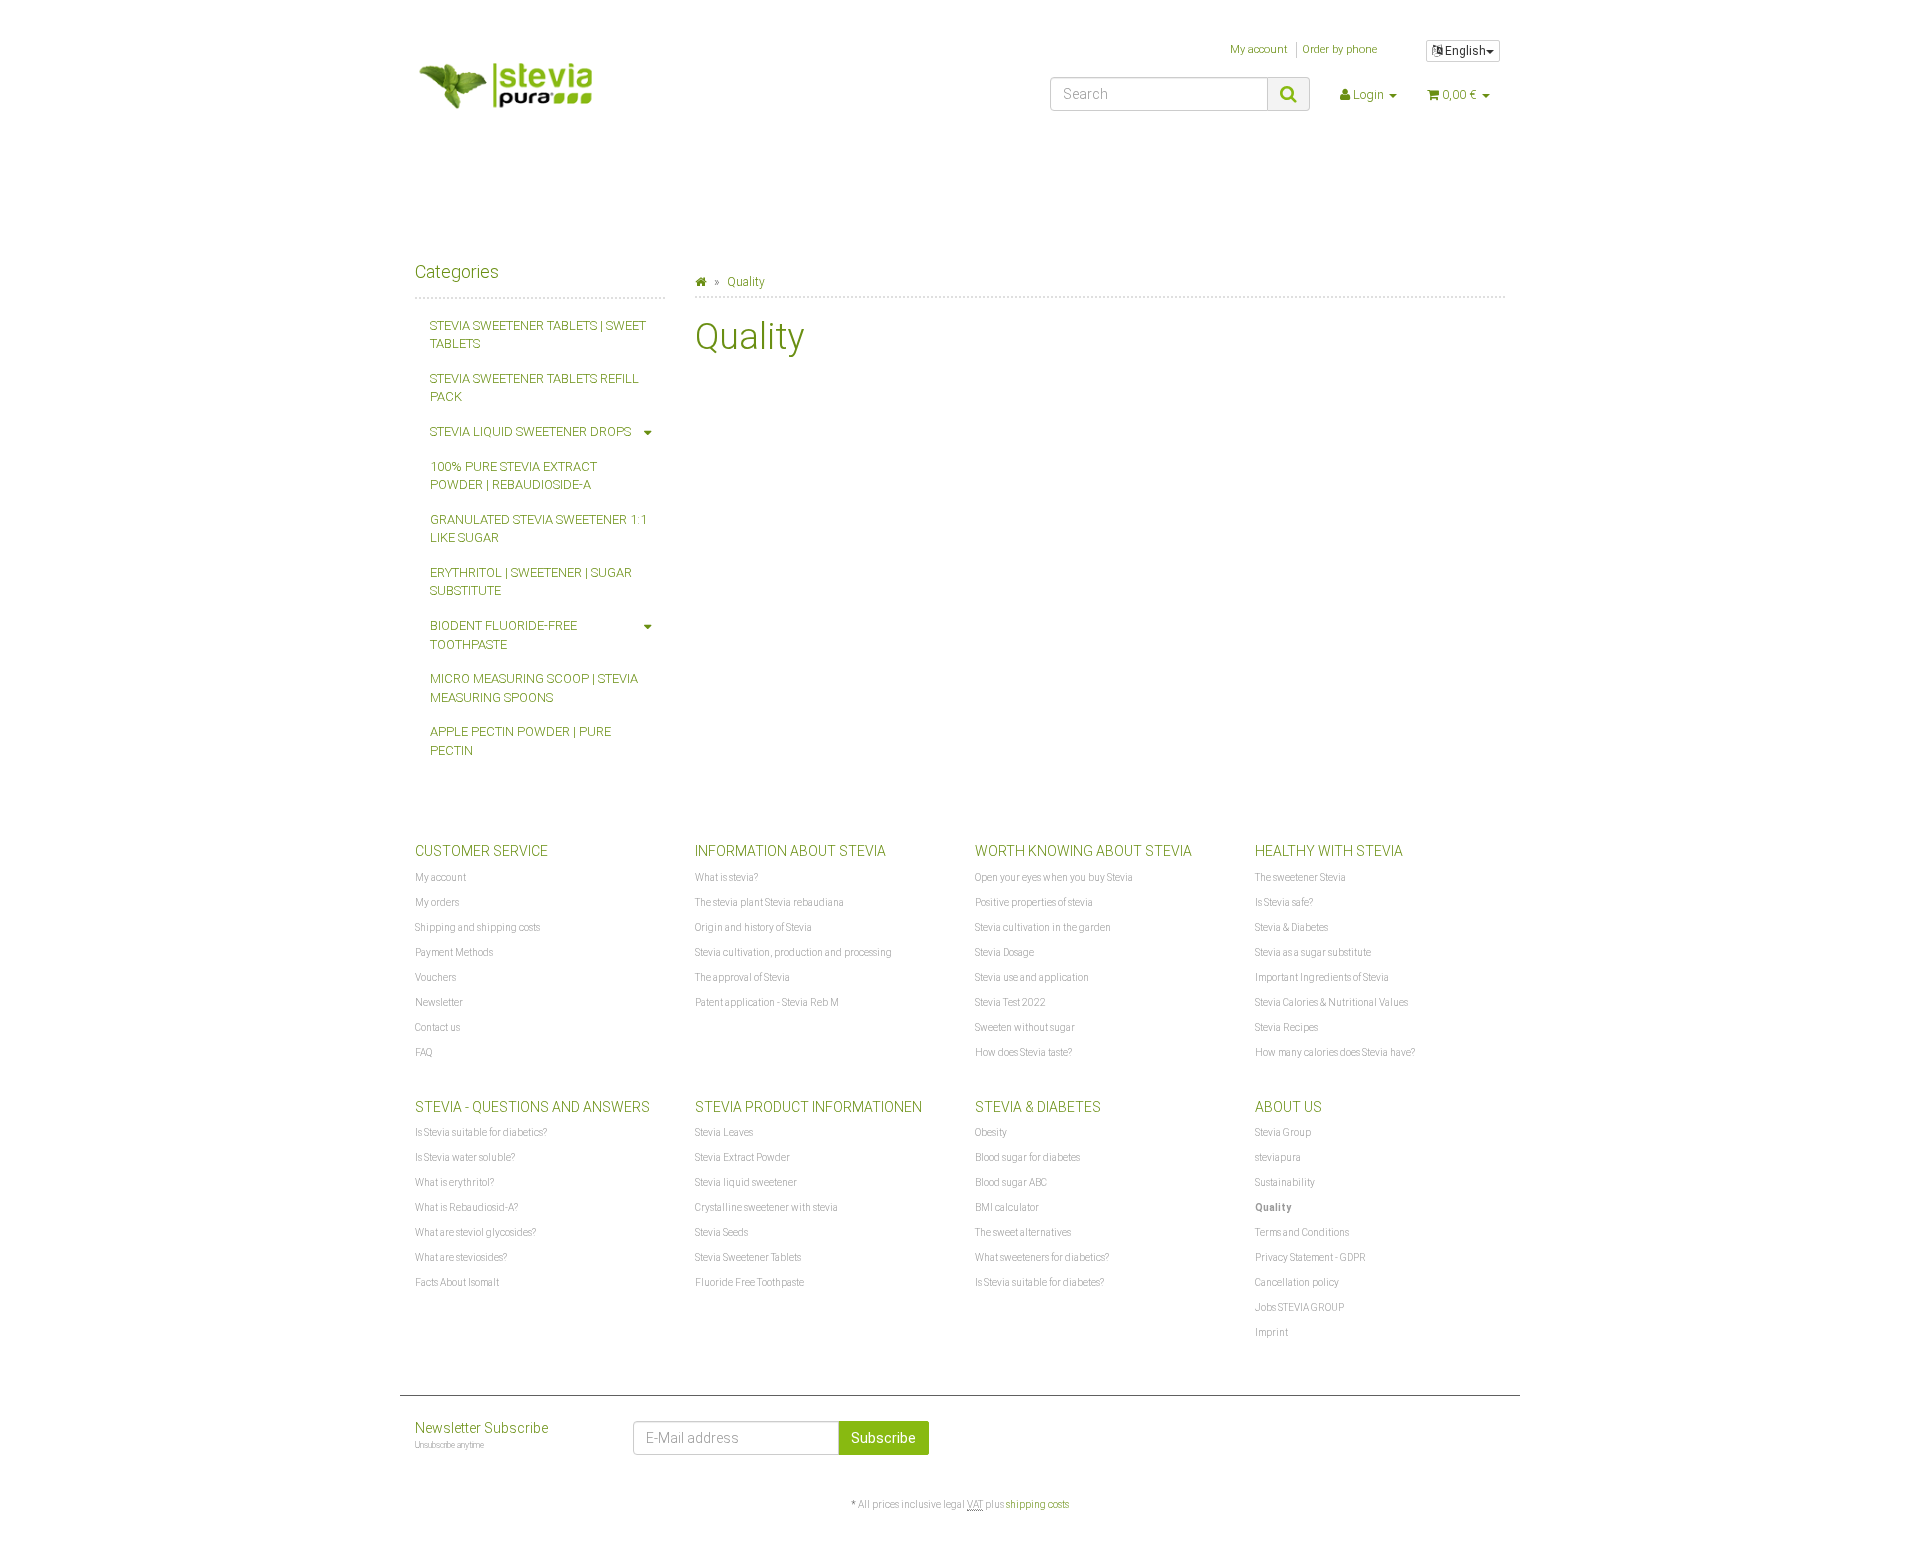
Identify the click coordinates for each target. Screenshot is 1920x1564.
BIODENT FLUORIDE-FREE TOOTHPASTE (503, 635)
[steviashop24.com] (586, 92)
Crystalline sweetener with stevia (766, 1207)
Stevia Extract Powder (742, 1157)
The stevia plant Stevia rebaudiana (769, 902)
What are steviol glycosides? (475, 1232)
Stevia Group (1283, 1132)
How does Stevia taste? (1023, 1052)
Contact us (437, 1027)
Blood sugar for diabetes (1027, 1157)
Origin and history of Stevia (753, 927)
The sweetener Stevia (1300, 877)
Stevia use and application (1032, 977)
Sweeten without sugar (1025, 1027)
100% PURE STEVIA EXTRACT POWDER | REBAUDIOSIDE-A (513, 476)
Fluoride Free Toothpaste (749, 1282)
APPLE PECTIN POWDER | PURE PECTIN (520, 741)
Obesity (991, 1132)
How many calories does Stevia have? (1335, 1052)
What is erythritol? (454, 1182)
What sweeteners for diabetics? (1042, 1257)
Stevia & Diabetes (1291, 927)
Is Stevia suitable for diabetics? (481, 1132)
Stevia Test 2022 (1010, 1002)
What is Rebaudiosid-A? (466, 1207)
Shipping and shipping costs (477, 927)
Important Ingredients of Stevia (1322, 977)
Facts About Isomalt (457, 1282)
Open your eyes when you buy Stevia (1054, 877)
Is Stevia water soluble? (465, 1157)
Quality (1273, 1207)
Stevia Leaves (724, 1132)
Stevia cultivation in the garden (1043, 927)
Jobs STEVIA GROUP (1299, 1307)
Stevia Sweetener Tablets (748, 1257)
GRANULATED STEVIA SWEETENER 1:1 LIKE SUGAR (538, 529)
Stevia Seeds (721, 1232)
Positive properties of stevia (1034, 902)
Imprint (1271, 1332)
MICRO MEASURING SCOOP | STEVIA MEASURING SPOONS (534, 688)
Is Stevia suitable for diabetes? (1039, 1282)
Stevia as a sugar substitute (1313, 952)
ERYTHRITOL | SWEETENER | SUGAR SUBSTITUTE (531, 582)
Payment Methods (454, 952)
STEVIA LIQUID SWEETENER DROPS (530, 431)
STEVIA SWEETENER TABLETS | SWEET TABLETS (538, 335)
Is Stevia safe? (1284, 902)
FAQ (423, 1052)
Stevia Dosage (1004, 952)
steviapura (1278, 1157)
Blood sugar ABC (1011, 1182)
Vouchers (435, 977)
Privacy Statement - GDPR (1310, 1257)
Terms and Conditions (1302, 1232)
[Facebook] (1493, 1435)
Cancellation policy (1297, 1282)
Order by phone (1339, 49)
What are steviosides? (461, 1257)
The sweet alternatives (1023, 1232)
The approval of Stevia (742, 977)
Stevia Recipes (1286, 1027)
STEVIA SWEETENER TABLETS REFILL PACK (534, 388)
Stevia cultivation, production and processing (793, 952)
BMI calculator (1007, 1207)
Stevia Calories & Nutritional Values (1331, 1002)
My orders (437, 902)
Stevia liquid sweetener (746, 1182)
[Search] (1288, 94)
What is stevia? (726, 877)
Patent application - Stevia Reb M (767, 1002)
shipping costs (1037, 1504)
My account (1259, 49)
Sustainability (1285, 1182)
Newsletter (439, 1002)
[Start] (700, 282)
